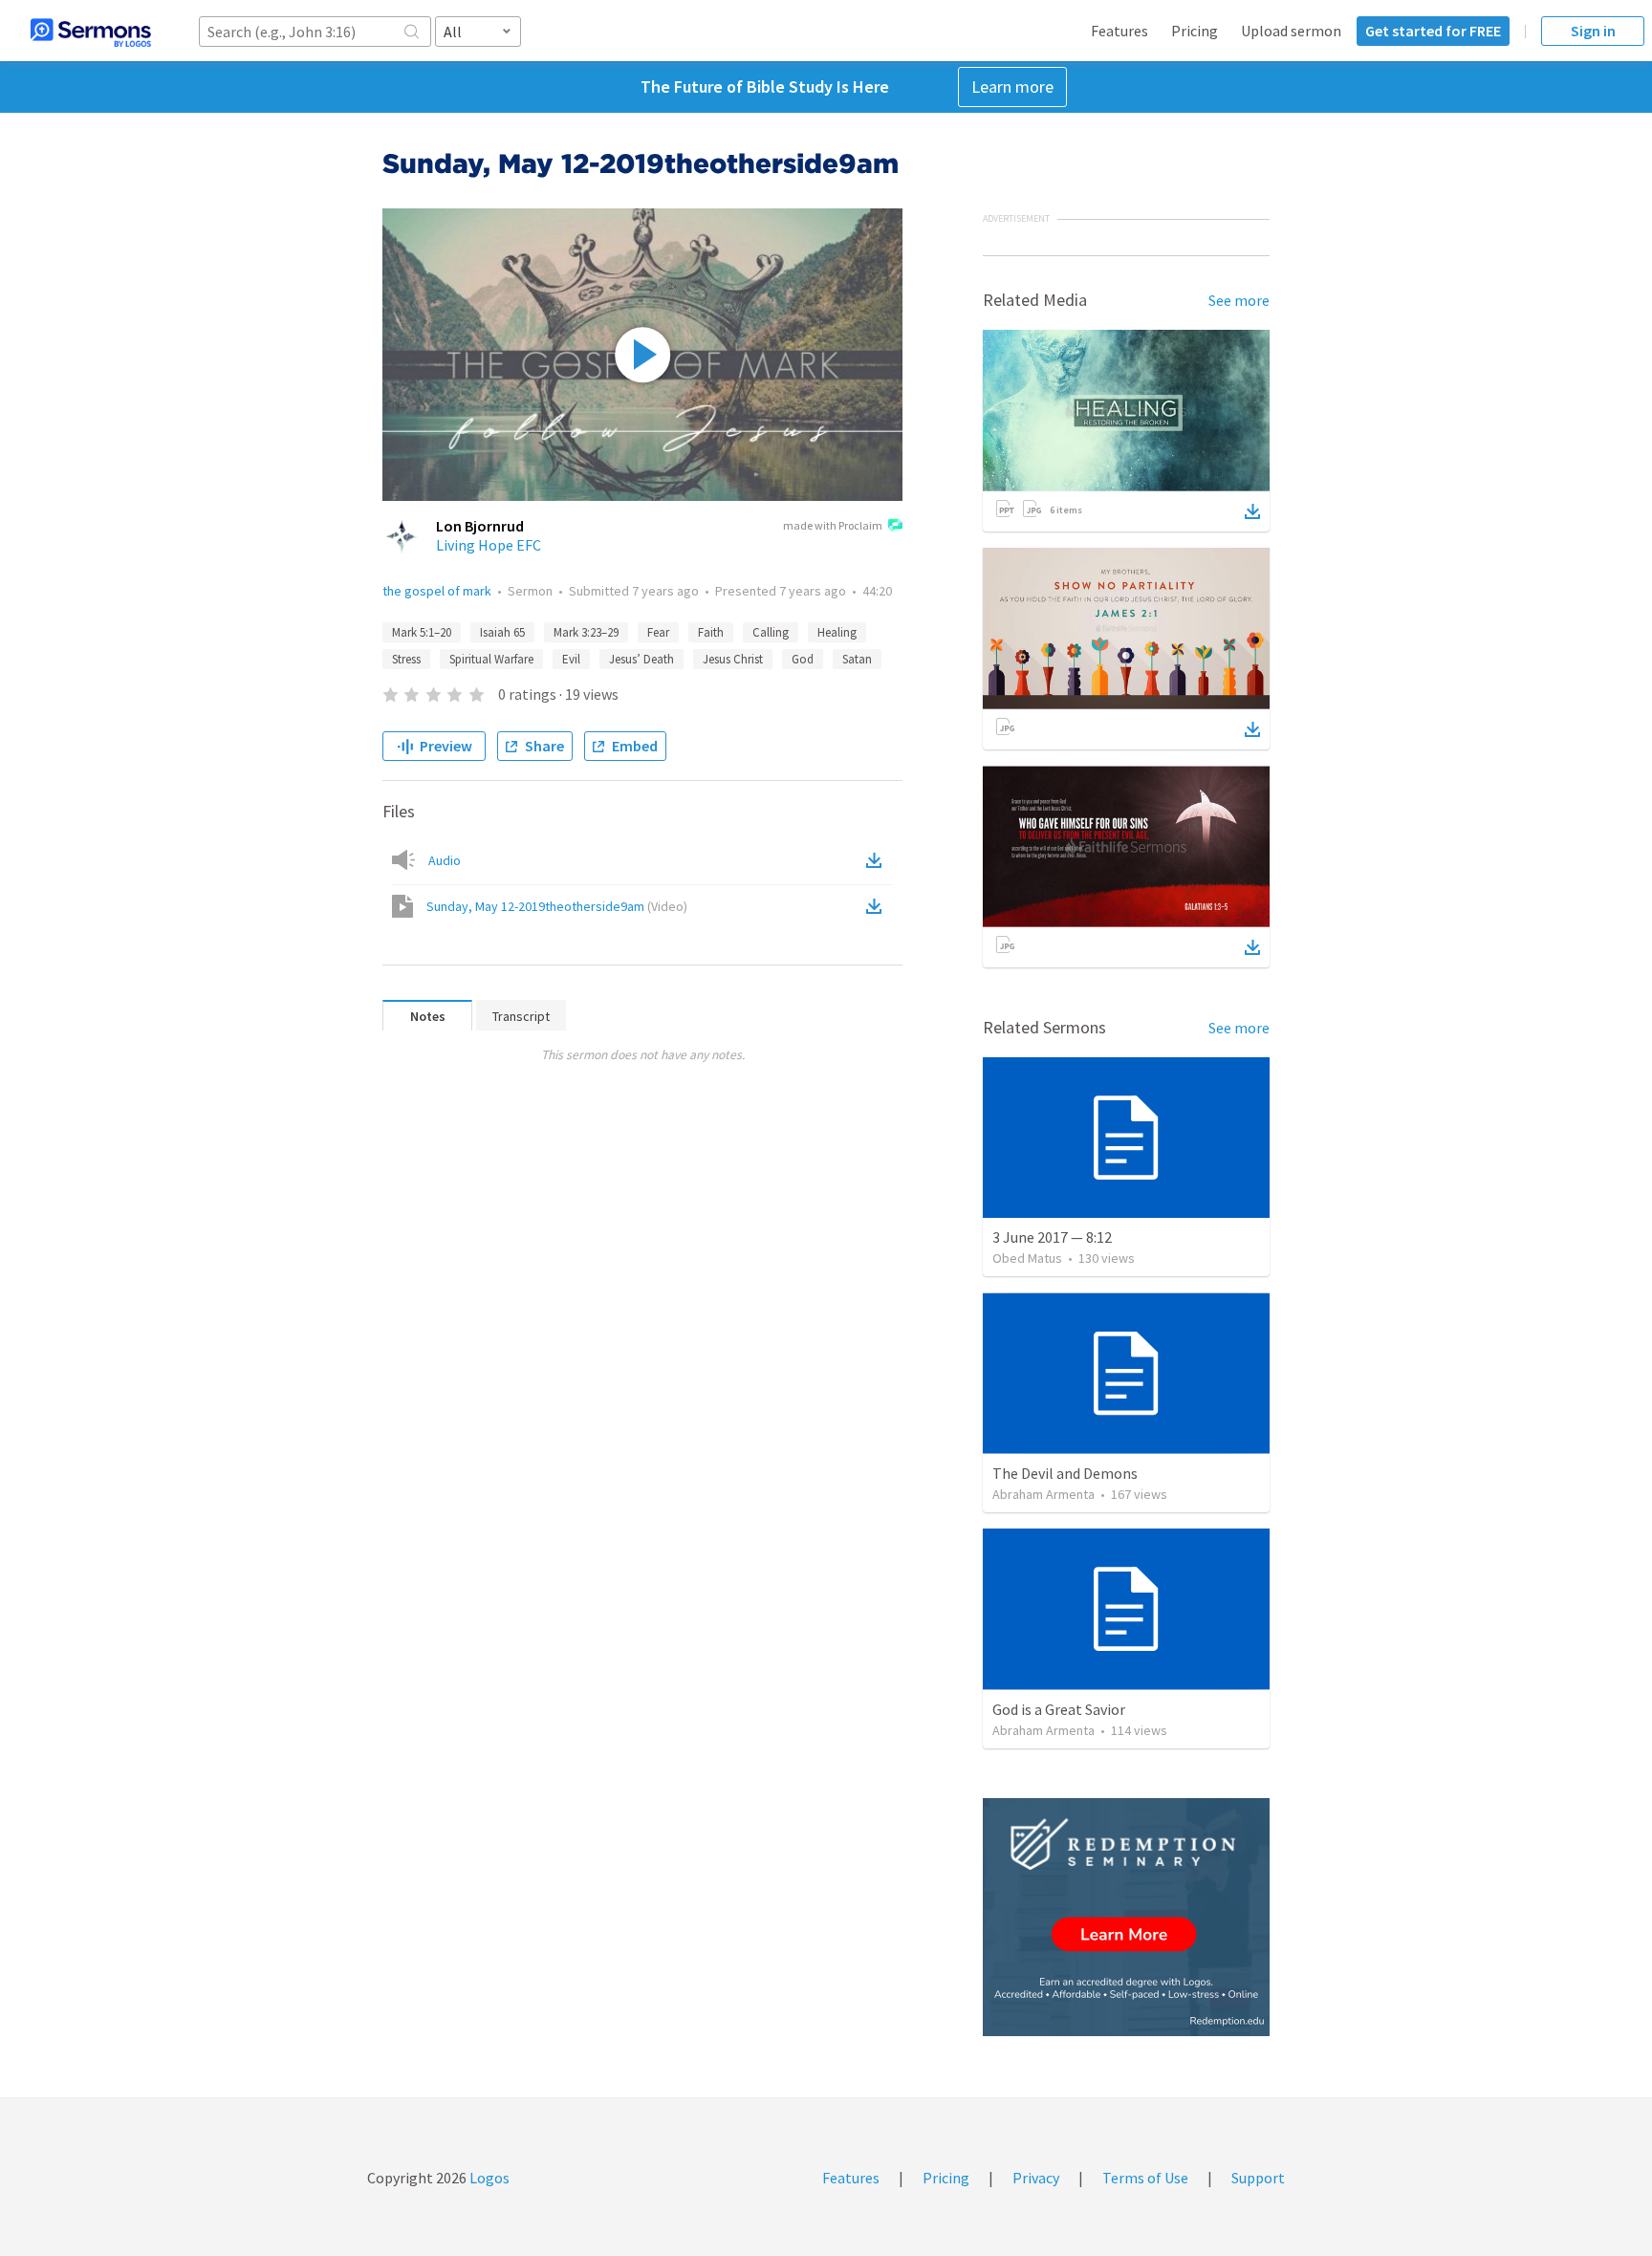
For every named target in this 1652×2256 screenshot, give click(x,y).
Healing (837, 632)
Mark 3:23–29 (586, 632)
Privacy (1036, 2178)
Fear (658, 632)
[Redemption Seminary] (1126, 1917)
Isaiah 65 (502, 632)
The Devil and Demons (1065, 1473)
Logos (488, 2178)
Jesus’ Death (641, 659)
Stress (406, 659)
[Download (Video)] (878, 906)
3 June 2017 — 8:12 (1052, 1237)
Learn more (1012, 87)
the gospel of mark (437, 591)
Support (1258, 2178)
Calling (771, 632)
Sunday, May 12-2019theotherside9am (557, 906)
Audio (445, 860)
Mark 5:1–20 (422, 632)
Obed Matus (1027, 1258)
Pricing (1195, 31)
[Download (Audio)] (878, 860)
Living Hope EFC (489, 545)
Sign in (1593, 31)
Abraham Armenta (1043, 1494)
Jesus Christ (733, 659)
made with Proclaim (833, 525)
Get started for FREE (1433, 31)
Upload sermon (1291, 31)
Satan (857, 659)
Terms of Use (1145, 2178)
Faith (711, 632)
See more (1239, 300)
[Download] (1252, 511)
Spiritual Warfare (491, 659)
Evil (571, 659)
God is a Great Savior (1059, 1709)
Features (1119, 31)
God (803, 659)
